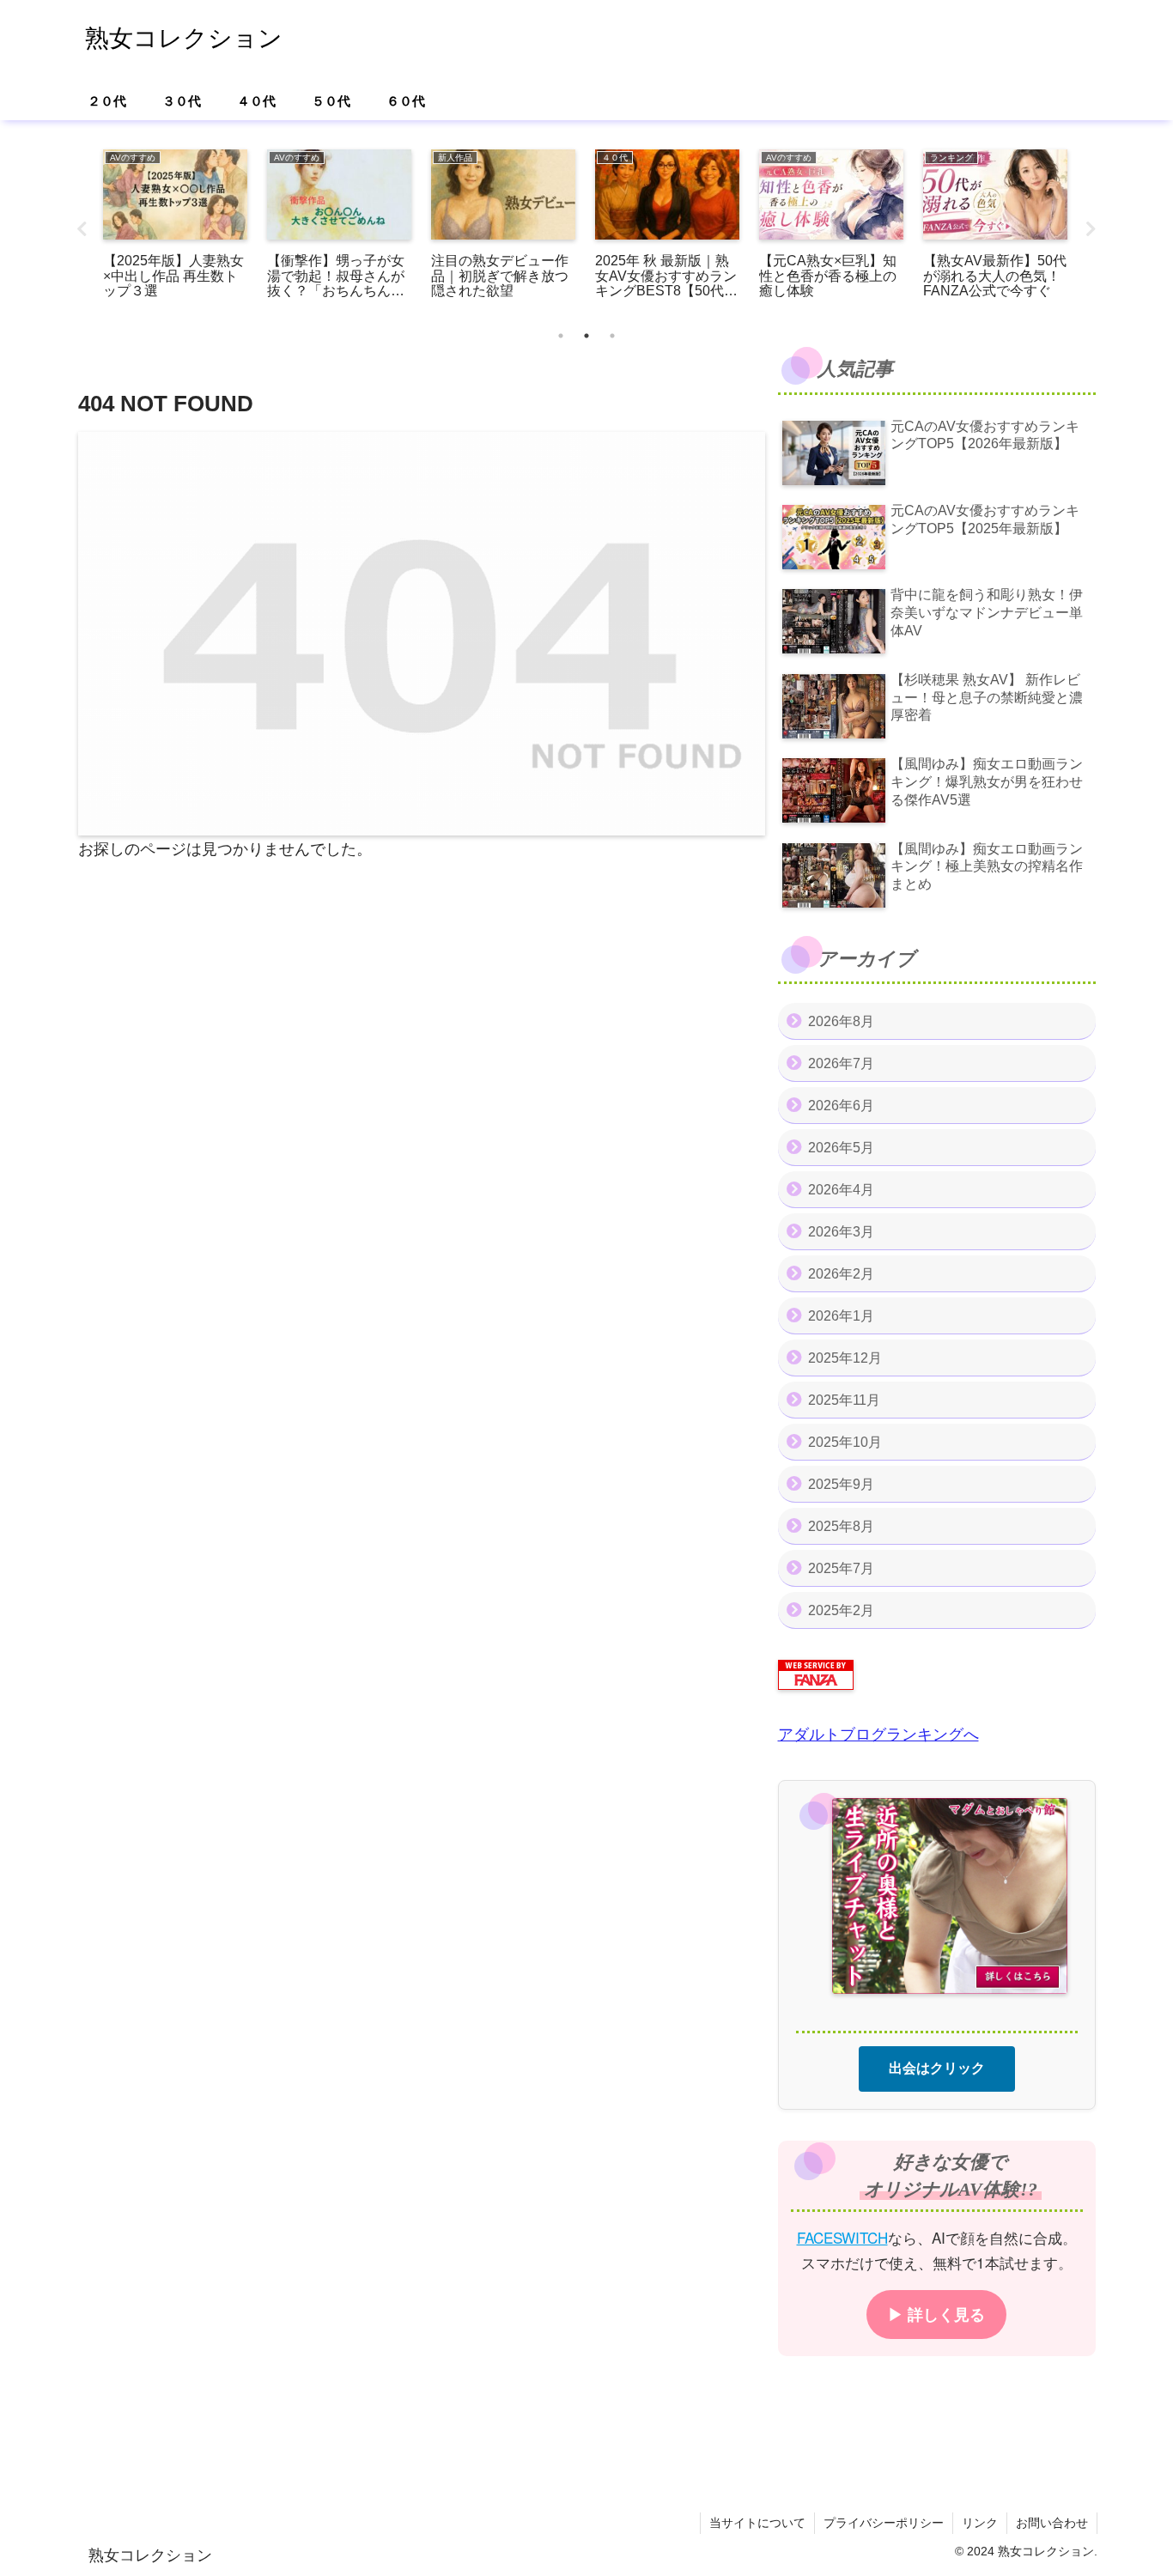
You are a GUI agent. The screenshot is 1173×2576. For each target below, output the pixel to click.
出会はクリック (937, 2067)
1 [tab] (561, 336)
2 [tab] (586, 336)
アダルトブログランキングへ (878, 1735)
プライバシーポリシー (884, 2523)
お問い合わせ (1052, 2523)
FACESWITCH (842, 2236)
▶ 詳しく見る (936, 2313)
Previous (82, 229)
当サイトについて (757, 2523)
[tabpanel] (176, 226)
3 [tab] (612, 336)
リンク (980, 2523)
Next (1091, 229)
